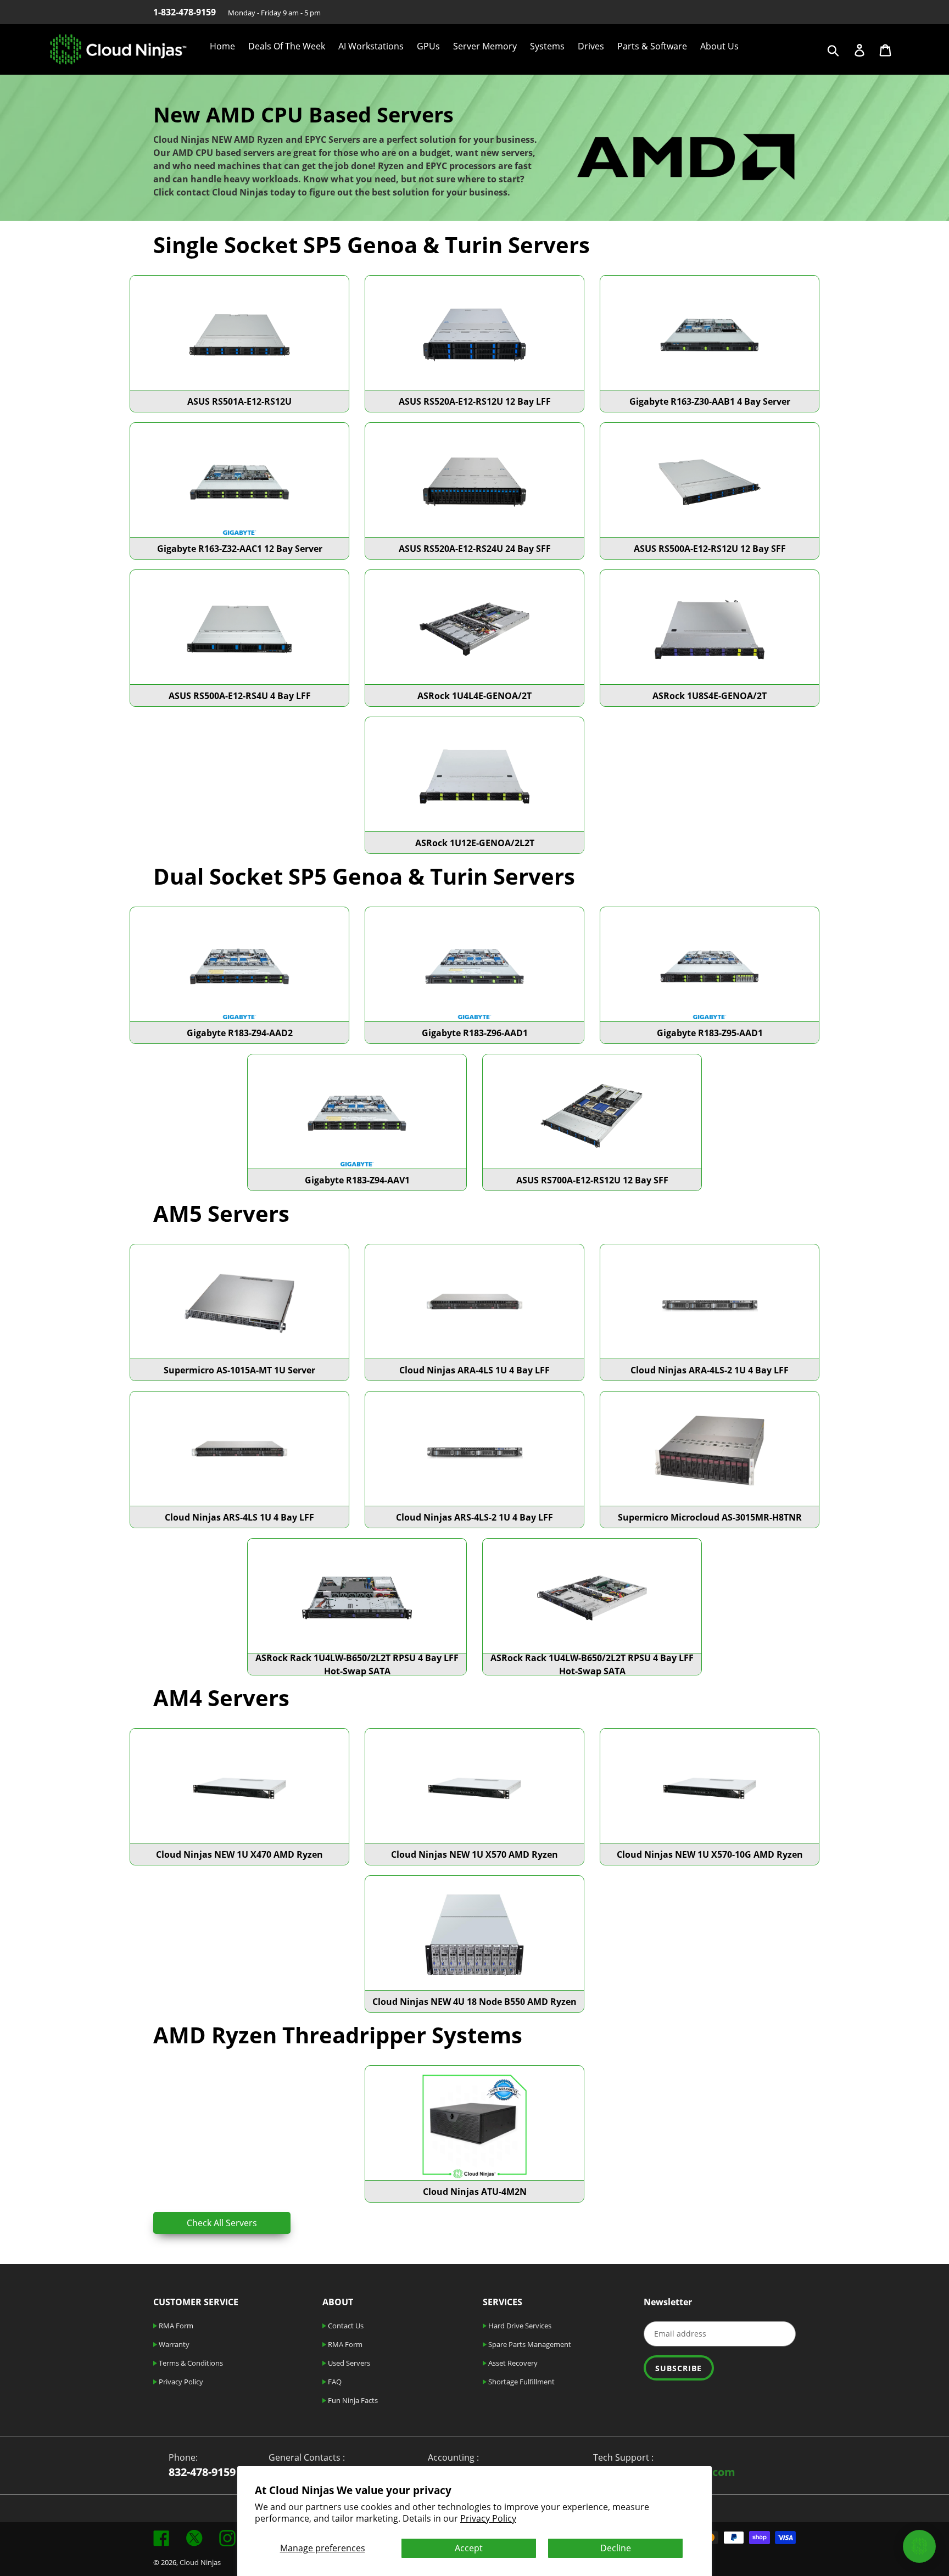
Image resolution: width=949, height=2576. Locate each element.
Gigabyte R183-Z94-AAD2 (240, 1033)
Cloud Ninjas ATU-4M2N (475, 2192)
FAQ (334, 2382)
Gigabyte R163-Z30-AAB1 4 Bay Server (710, 401)
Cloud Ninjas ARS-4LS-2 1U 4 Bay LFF (474, 1517)
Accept (469, 2548)
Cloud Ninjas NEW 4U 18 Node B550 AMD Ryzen (474, 2002)
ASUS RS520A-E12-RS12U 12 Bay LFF (475, 401)
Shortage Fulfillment (521, 2382)
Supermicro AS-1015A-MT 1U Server (239, 1370)
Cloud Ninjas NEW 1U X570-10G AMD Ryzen (710, 1854)
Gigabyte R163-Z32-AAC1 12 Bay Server (240, 549)
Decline (616, 2548)
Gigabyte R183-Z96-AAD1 (475, 1033)
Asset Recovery (512, 2363)
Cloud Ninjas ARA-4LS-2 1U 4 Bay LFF (710, 1370)
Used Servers (348, 2363)
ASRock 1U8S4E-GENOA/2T (710, 696)
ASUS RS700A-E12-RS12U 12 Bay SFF (592, 1180)
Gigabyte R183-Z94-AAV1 (357, 1180)
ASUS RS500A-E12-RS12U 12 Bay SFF (710, 549)
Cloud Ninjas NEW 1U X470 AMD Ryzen (239, 1854)
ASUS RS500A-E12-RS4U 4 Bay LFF (240, 696)
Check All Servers (222, 2223)
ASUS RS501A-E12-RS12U (239, 401)
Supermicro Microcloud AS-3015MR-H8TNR (710, 1517)
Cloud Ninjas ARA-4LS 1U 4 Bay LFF (474, 1370)
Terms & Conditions (190, 2363)
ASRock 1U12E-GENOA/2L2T (475, 843)
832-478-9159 (202, 2472)
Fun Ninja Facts (352, 2400)
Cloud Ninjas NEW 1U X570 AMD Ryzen (474, 1854)
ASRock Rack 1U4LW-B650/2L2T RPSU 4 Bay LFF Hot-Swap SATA (357, 1664)
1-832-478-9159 (185, 12)
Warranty (173, 2344)
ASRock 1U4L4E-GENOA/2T (474, 696)
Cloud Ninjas (200, 2562)
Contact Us (345, 2326)
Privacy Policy (488, 2518)
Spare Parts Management (529, 2344)
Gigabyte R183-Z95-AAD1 (710, 1033)
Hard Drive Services (519, 2326)
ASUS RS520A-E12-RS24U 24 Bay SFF (475, 549)
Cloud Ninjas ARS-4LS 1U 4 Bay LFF (239, 1517)
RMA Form (175, 2326)
